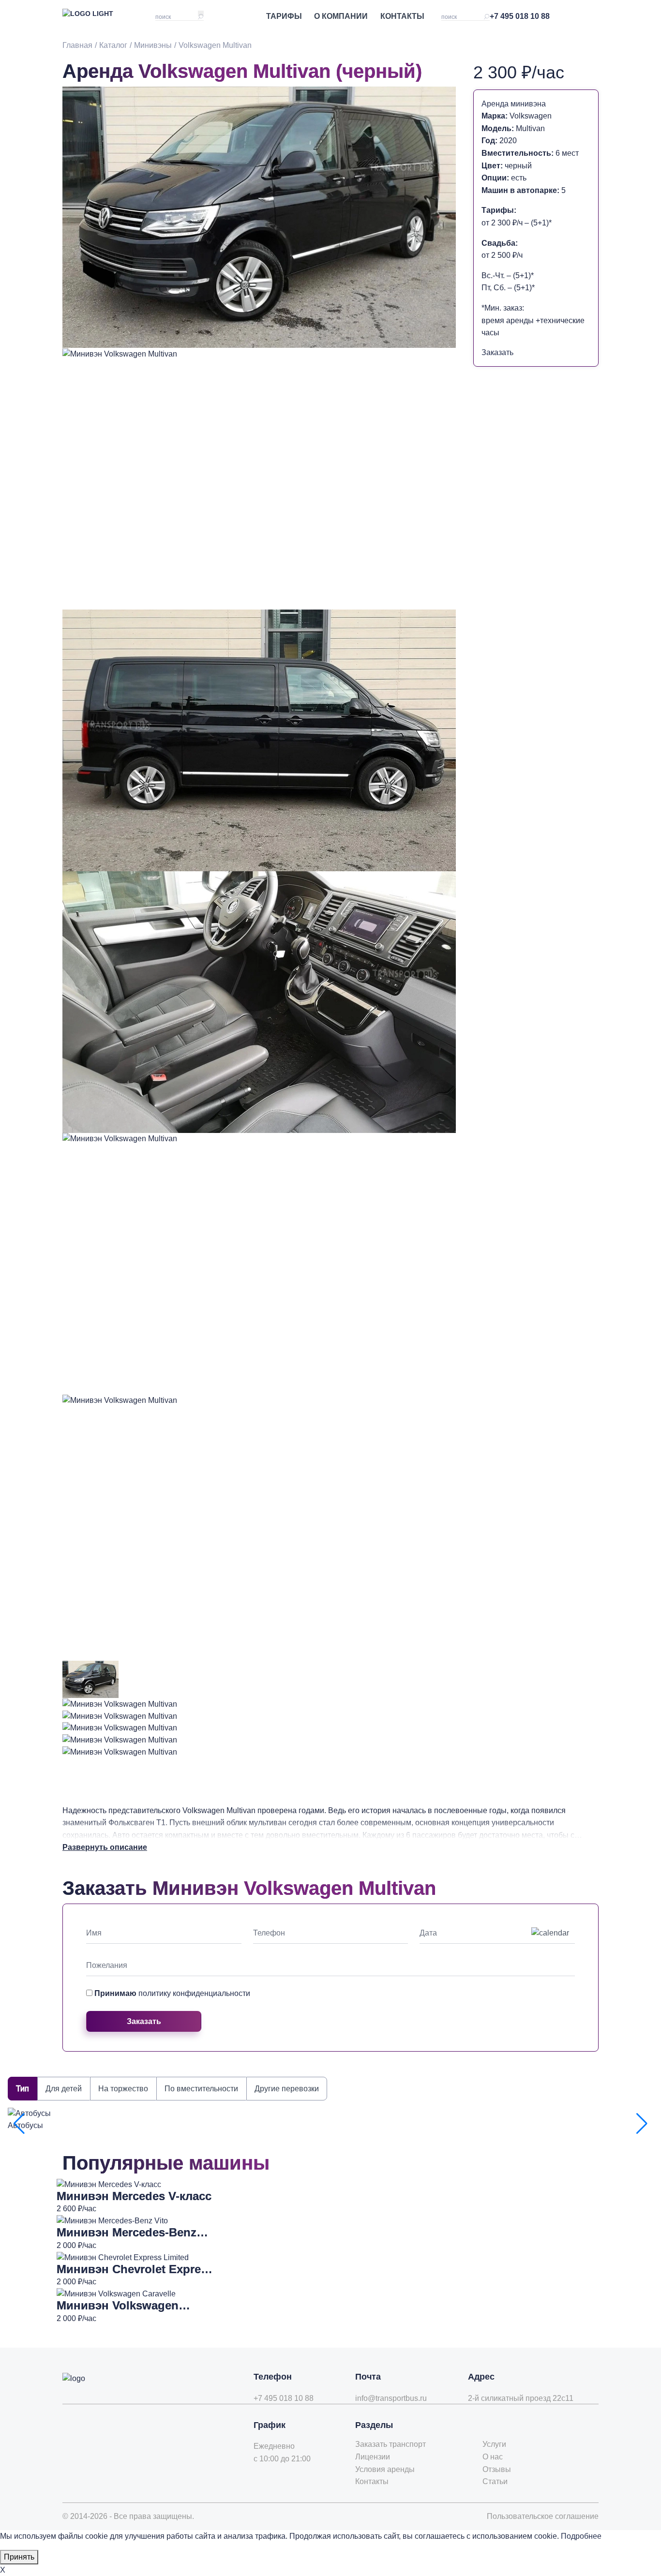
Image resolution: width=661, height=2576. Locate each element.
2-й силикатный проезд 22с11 (521, 2398)
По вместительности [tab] (201, 2089)
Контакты (402, 16)
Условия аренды (385, 2469)
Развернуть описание (105, 1847)
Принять (19, 2557)
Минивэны (153, 45)
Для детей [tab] (64, 2089)
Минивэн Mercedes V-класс (134, 2196)
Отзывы (497, 2469)
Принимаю (172, 1993)
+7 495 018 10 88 (520, 16)
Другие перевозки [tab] (287, 2089)
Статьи (495, 2481)
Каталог (113, 45)
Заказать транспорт (391, 2444)
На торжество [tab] (123, 2089)
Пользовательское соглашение (543, 2516)
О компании (341, 16)
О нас (493, 2457)
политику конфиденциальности (194, 1993)
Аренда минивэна (514, 104)
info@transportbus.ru (391, 2398)
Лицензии (373, 2457)
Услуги (494, 2444)
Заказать (497, 352)
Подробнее (581, 2536)
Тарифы (284, 16)
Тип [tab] (23, 2089)
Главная (77, 45)
